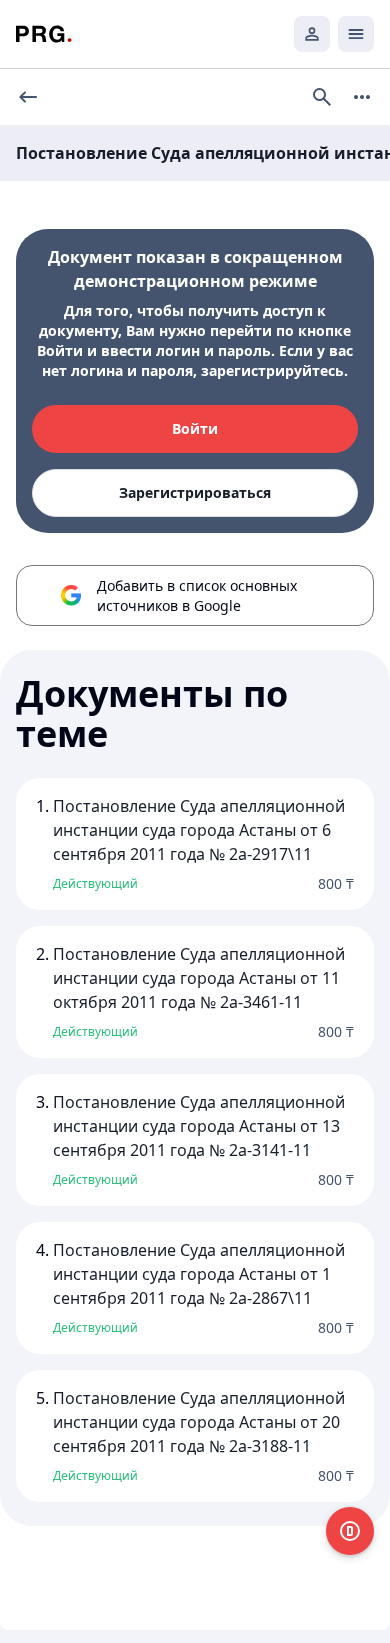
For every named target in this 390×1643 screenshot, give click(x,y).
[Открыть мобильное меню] (356, 34)
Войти (195, 428)
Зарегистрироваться (195, 492)
